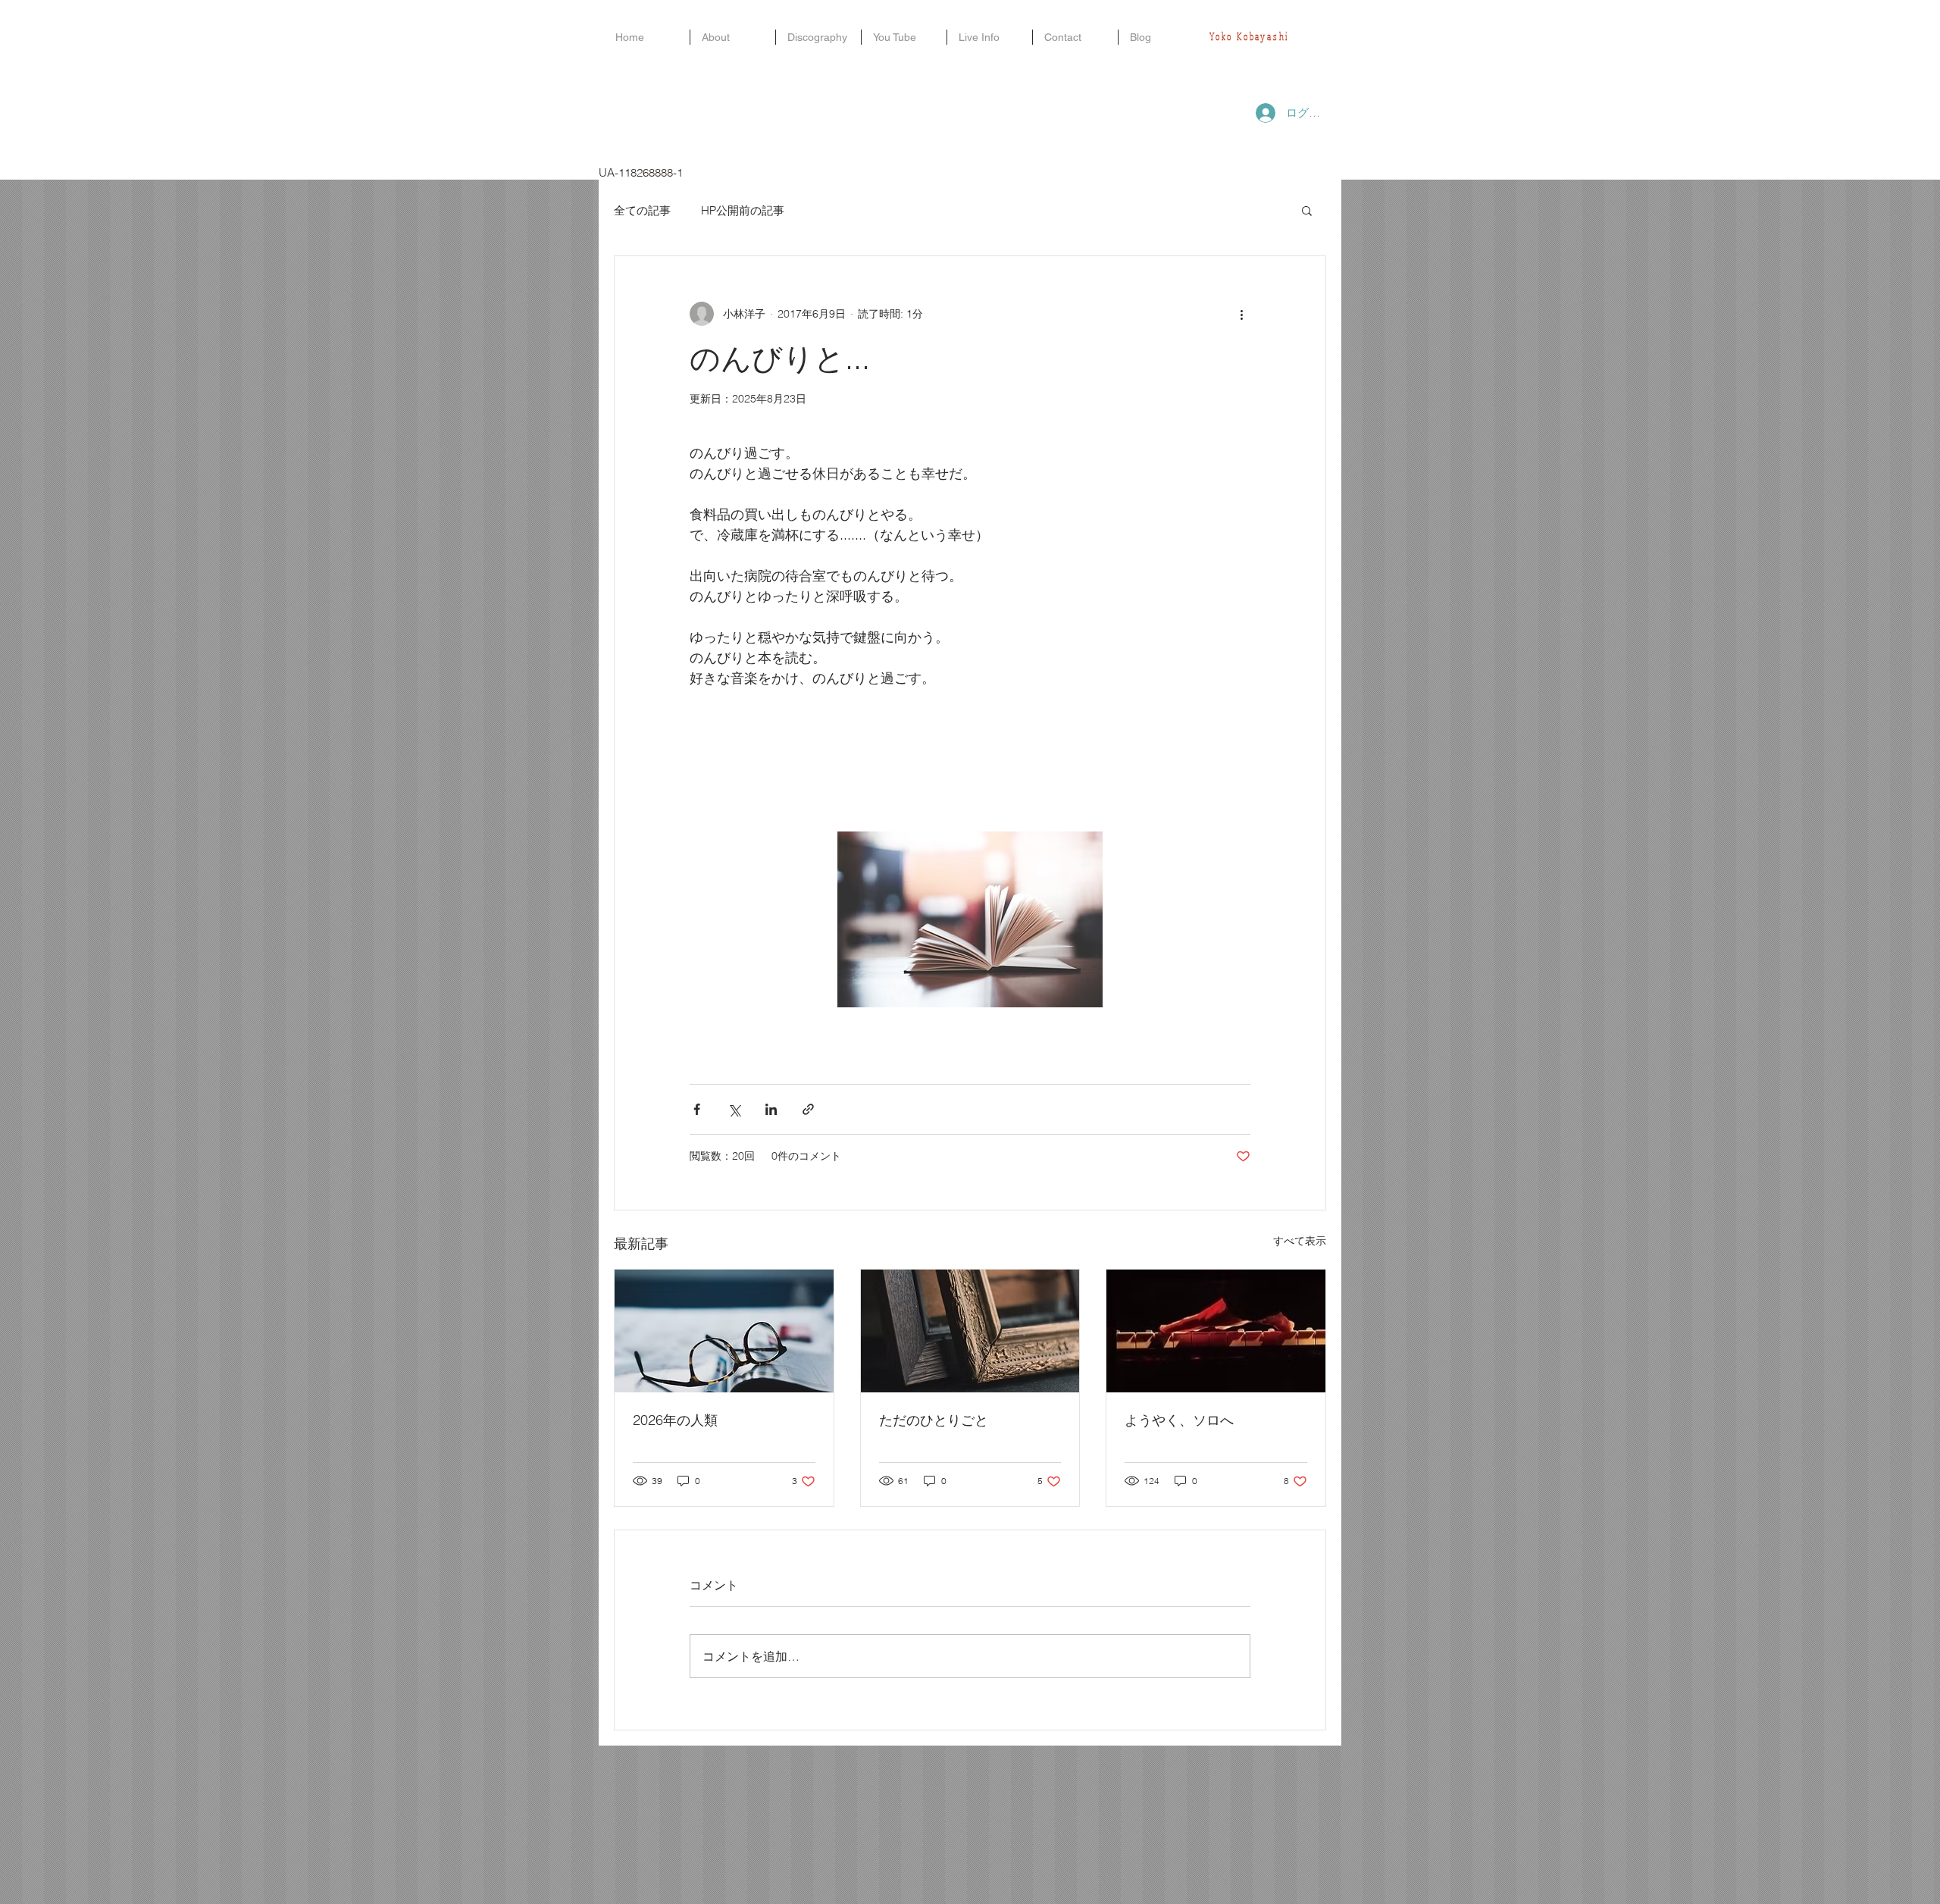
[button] (1307, 210)
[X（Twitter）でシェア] (734, 1109)
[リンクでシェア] (808, 1109)
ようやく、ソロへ (1179, 1420)
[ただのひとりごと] (970, 1331)
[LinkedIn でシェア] (771, 1109)
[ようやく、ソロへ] (1216, 1331)
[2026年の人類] (724, 1331)
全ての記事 (642, 210)
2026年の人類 (675, 1420)
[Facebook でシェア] (697, 1109)
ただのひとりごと (934, 1420)
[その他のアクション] (1241, 314)
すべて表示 (1300, 1241)
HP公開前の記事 (743, 210)
